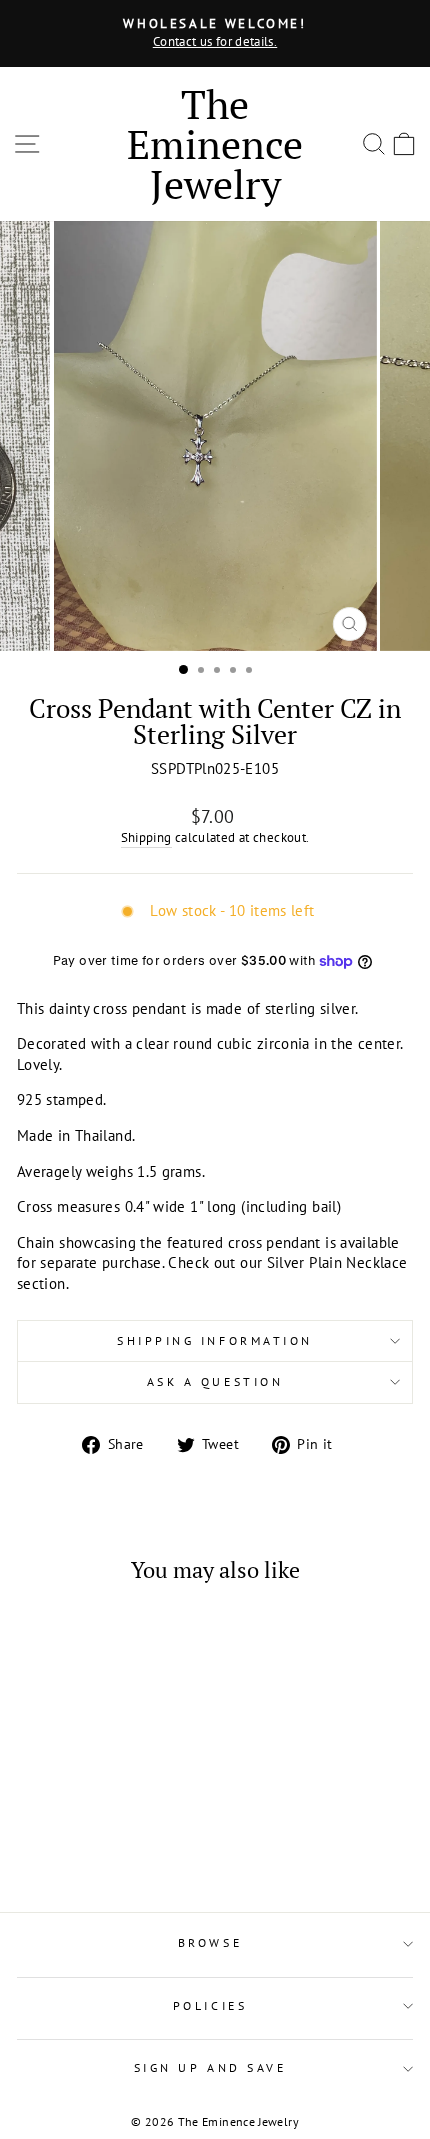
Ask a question (215, 1381)
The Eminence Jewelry (215, 143)
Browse (210, 1942)
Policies (210, 2005)
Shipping (146, 837)
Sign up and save (210, 2067)
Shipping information (215, 1340)
